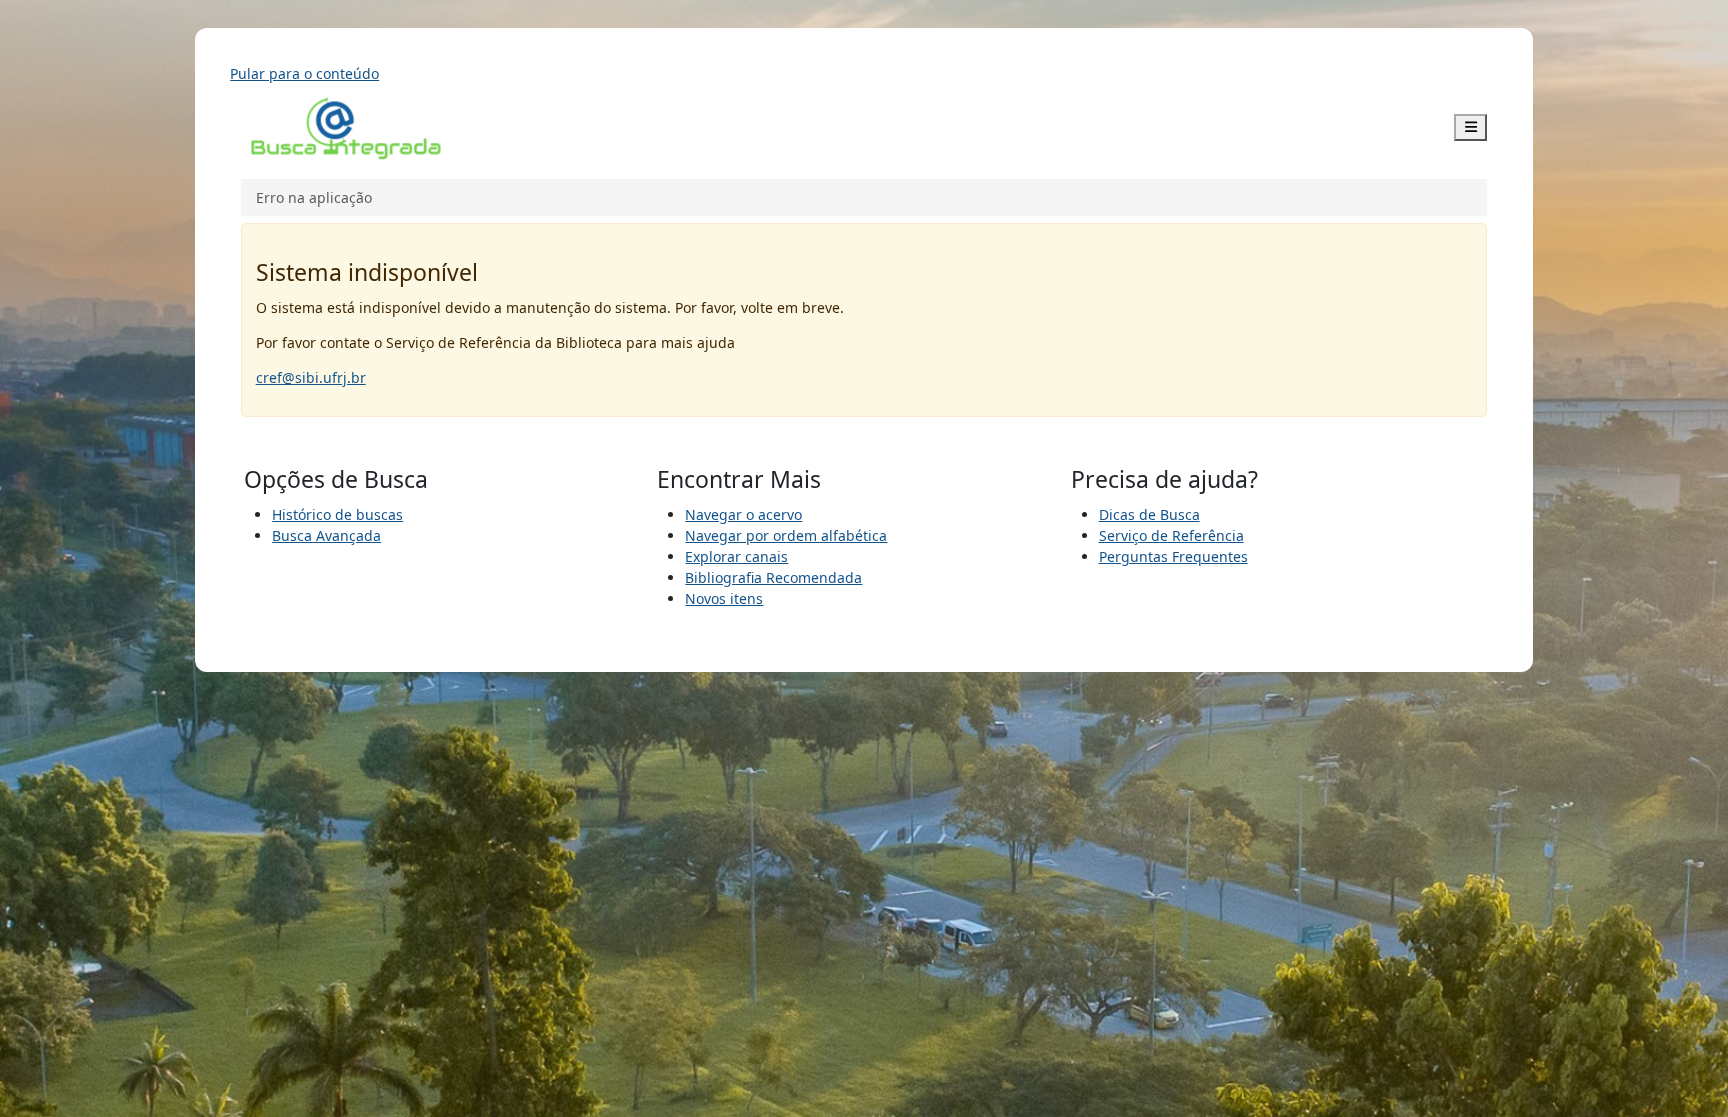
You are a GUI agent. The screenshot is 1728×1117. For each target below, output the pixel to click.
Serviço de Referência (1171, 535)
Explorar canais (736, 556)
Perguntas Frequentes (1173, 556)
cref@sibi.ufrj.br (311, 377)
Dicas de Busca (1149, 514)
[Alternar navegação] (1471, 127)
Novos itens (724, 598)
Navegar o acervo (743, 514)
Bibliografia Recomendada (773, 577)
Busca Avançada (326, 535)
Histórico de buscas (337, 514)
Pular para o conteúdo (304, 73)
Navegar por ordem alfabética (786, 535)
